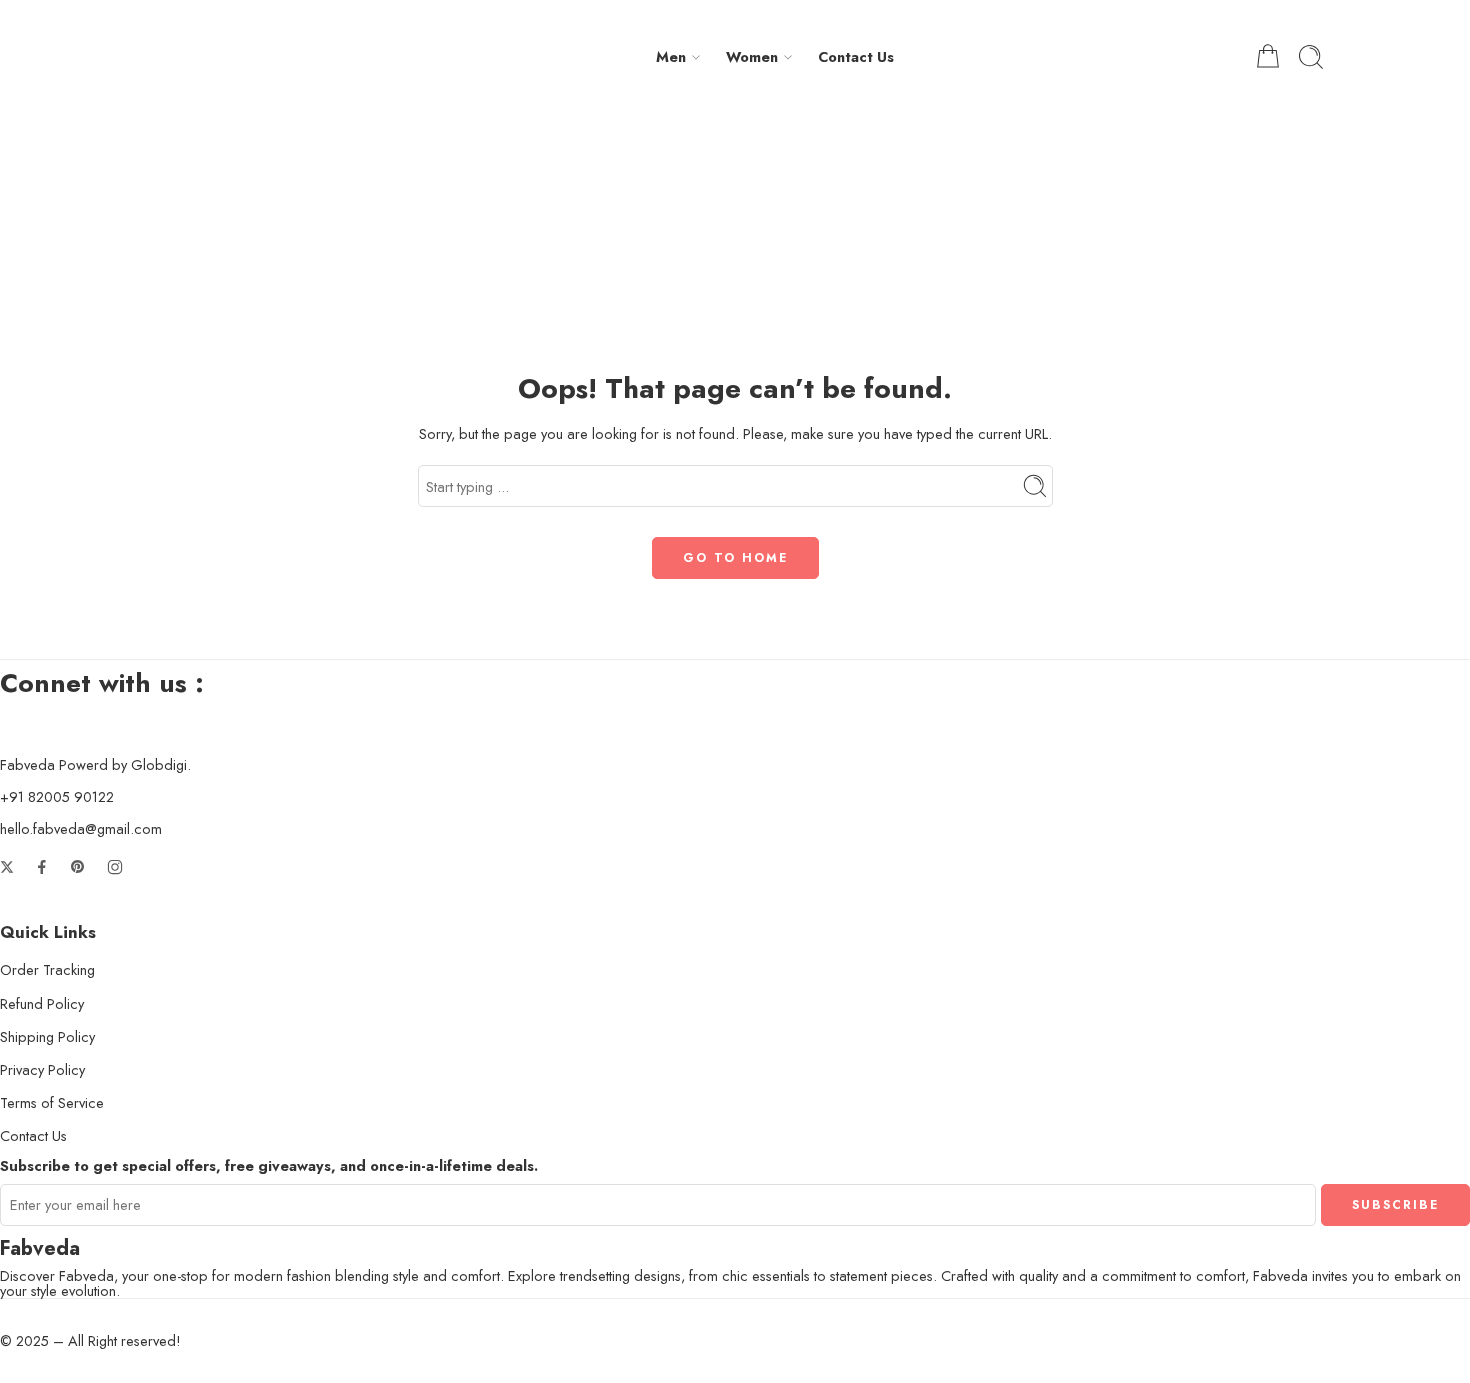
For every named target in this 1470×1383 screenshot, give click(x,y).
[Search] (1311, 57)
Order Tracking (47, 969)
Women (752, 56)
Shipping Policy (47, 1036)
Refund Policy (42, 1003)
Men (671, 56)
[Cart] (1268, 57)
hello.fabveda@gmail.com (81, 828)
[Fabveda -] (220, 57)
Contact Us (856, 56)
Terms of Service (52, 1102)
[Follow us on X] (7, 867)
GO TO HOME (735, 558)
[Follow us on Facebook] (42, 867)
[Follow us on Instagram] (115, 867)
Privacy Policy (42, 1069)
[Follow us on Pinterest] (78, 867)
